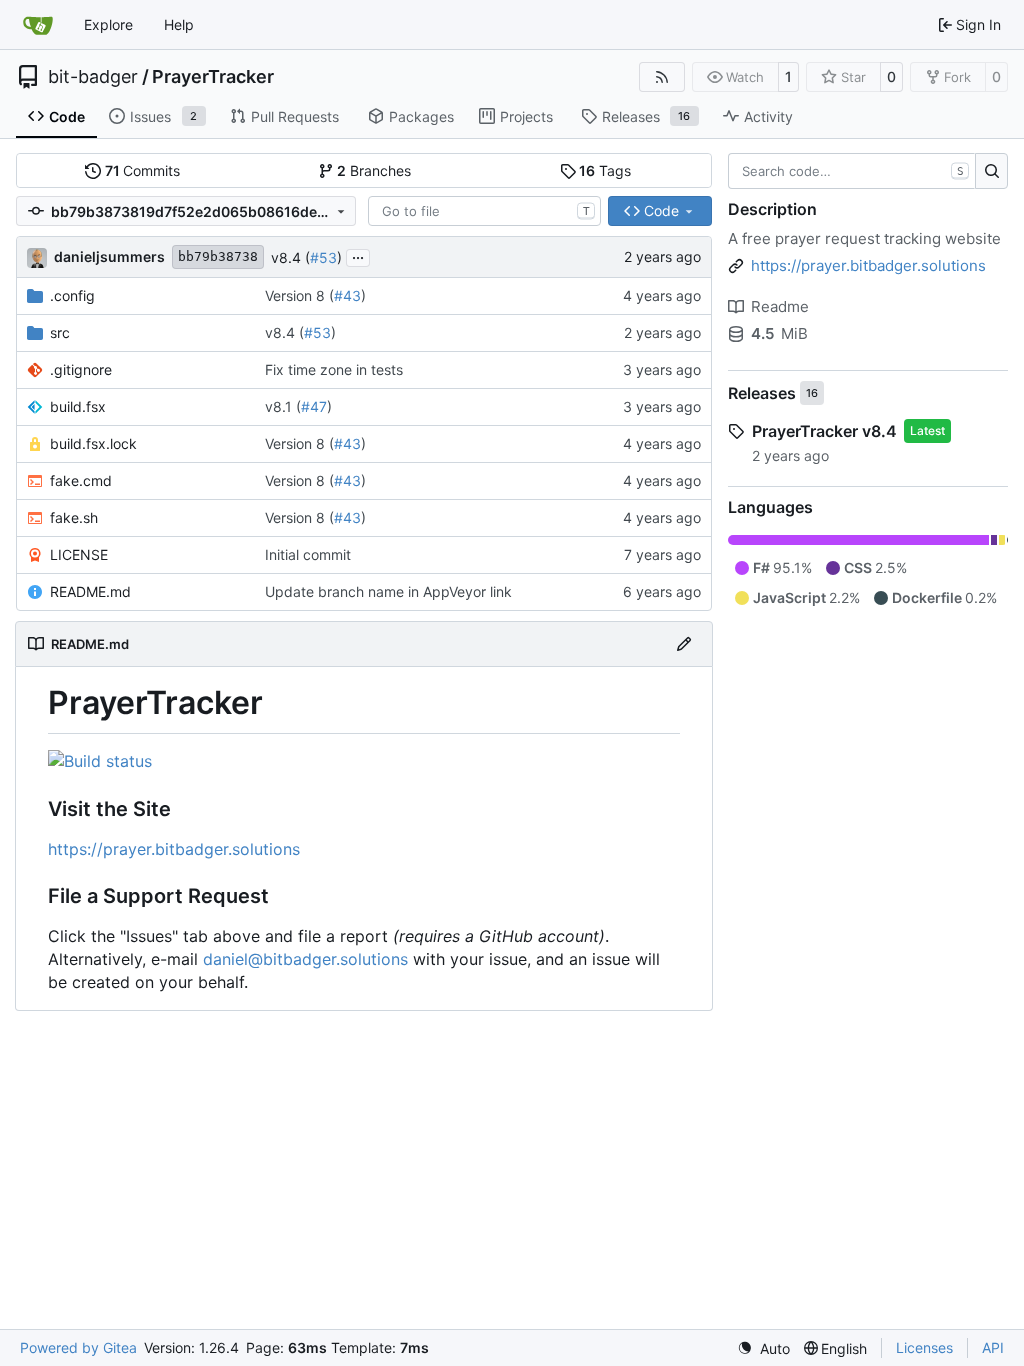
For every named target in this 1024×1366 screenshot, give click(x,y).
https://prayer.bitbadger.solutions (174, 849)
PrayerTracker (213, 77)
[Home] (38, 25)
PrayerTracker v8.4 (824, 431)
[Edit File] (684, 644)
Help (179, 24)
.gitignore (81, 369)
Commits (143, 170)
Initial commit (308, 554)
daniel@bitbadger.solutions (305, 959)
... (358, 255)
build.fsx (78, 406)
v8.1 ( (283, 406)
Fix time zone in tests (334, 369)
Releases (762, 393)
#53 (323, 257)
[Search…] (991, 171)
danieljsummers (109, 256)
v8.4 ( (290, 257)
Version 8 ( (299, 295)
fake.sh (74, 517)
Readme (780, 306)
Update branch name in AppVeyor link (388, 591)
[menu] (763, 1348)
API (993, 1347)
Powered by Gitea (78, 1347)
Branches (374, 170)
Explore (108, 24)
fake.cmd (81, 480)
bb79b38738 (218, 256)
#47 (314, 406)
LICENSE (79, 554)
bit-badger (93, 77)
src (60, 332)
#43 (347, 295)
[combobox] (484, 211)
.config (72, 295)
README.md (90, 591)
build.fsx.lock (93, 443)
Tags (605, 170)
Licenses (924, 1347)
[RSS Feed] (662, 77)
